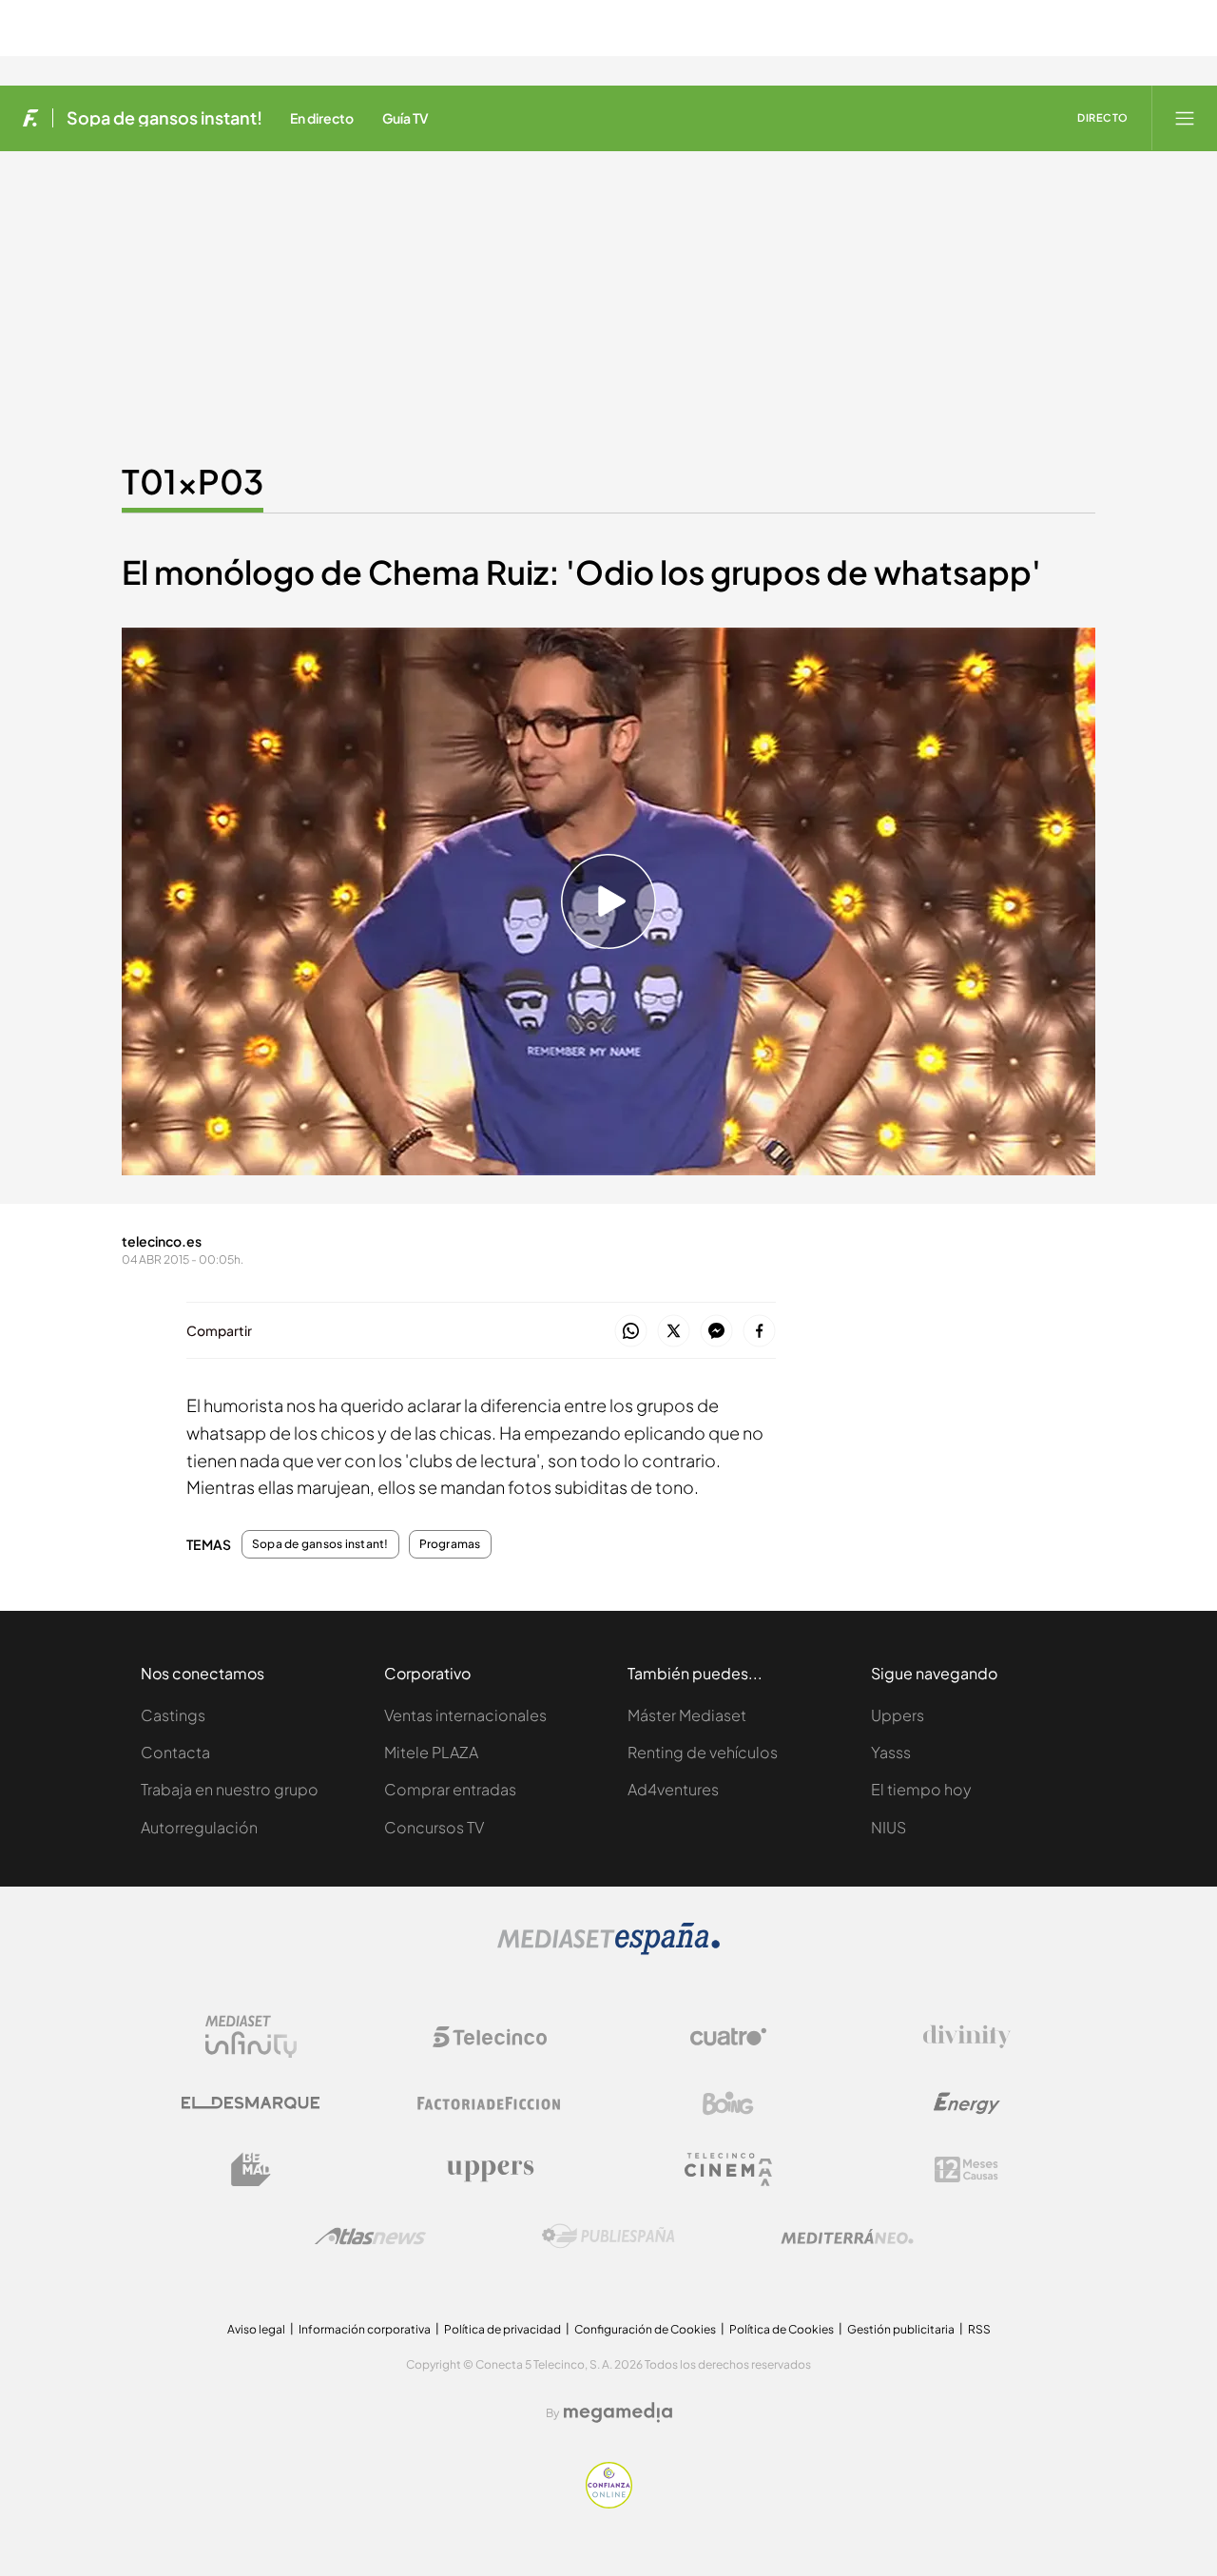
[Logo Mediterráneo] (847, 2237)
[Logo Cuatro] (728, 2037)
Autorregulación (199, 1827)
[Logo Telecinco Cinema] (728, 2169)
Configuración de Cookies (645, 2329)
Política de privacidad (502, 2329)
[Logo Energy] (967, 2103)
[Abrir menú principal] (1185, 118)
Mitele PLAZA (431, 1752)
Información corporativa (365, 2329)
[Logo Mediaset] (608, 1950)
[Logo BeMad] (251, 2170)
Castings (173, 1715)
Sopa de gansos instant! (164, 118)
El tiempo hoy (921, 1789)
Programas (450, 1544)
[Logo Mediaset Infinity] (251, 2037)
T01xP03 (193, 481)
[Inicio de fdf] (31, 118)
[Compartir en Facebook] (759, 1332)
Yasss (891, 1752)
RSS (979, 2329)
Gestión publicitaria (901, 2329)
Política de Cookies (782, 2329)
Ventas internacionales (465, 1715)
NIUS (889, 1827)
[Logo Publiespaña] (608, 2237)
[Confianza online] (609, 2503)
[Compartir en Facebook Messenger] (716, 1332)
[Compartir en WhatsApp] (631, 1332)
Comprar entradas (450, 1789)
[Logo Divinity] (967, 2037)
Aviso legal (256, 2329)
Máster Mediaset (687, 1715)
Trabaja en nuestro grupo (230, 1789)
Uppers (898, 1715)
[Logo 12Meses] (966, 2169)
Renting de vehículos (703, 1752)
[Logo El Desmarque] (251, 2103)
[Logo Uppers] (490, 2170)
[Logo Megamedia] (618, 2412)
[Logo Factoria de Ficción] (490, 2103)
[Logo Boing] (728, 2103)
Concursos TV (434, 1827)
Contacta (175, 1752)
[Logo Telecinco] (490, 2037)
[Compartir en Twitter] (674, 1332)
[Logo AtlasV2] (370, 2236)
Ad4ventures (673, 1789)
